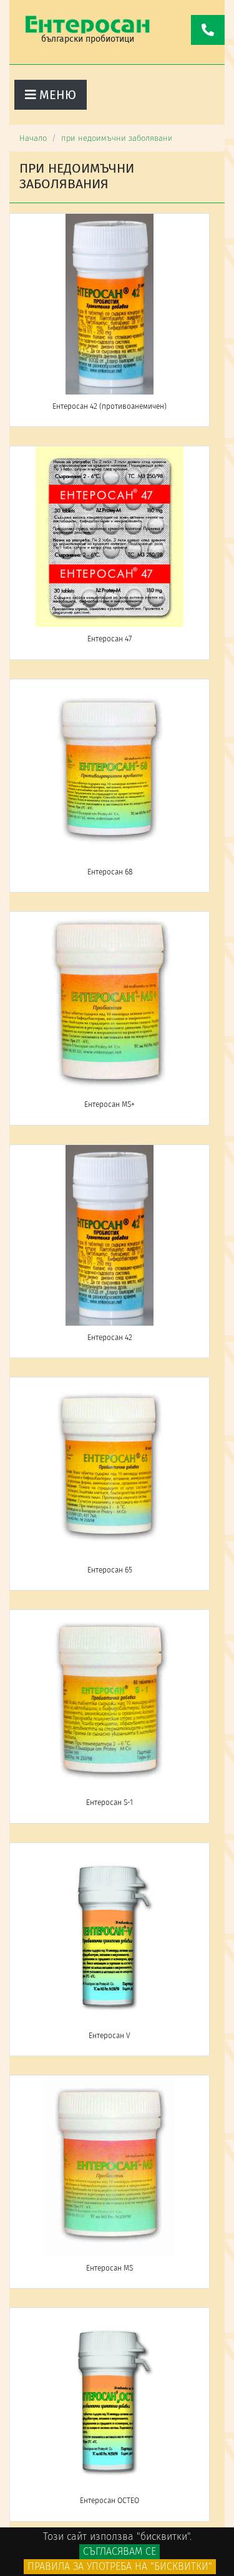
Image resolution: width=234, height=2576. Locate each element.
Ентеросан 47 (110, 639)
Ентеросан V (110, 2036)
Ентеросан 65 (110, 1570)
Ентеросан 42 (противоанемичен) (110, 406)
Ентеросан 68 (110, 872)
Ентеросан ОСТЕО (110, 2501)
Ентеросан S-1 (110, 1803)
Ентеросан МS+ (110, 1104)
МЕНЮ (56, 95)
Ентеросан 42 (110, 1338)
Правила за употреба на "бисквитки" (120, 2566)
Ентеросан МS (110, 2268)
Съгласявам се (119, 2551)
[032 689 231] (208, 30)
